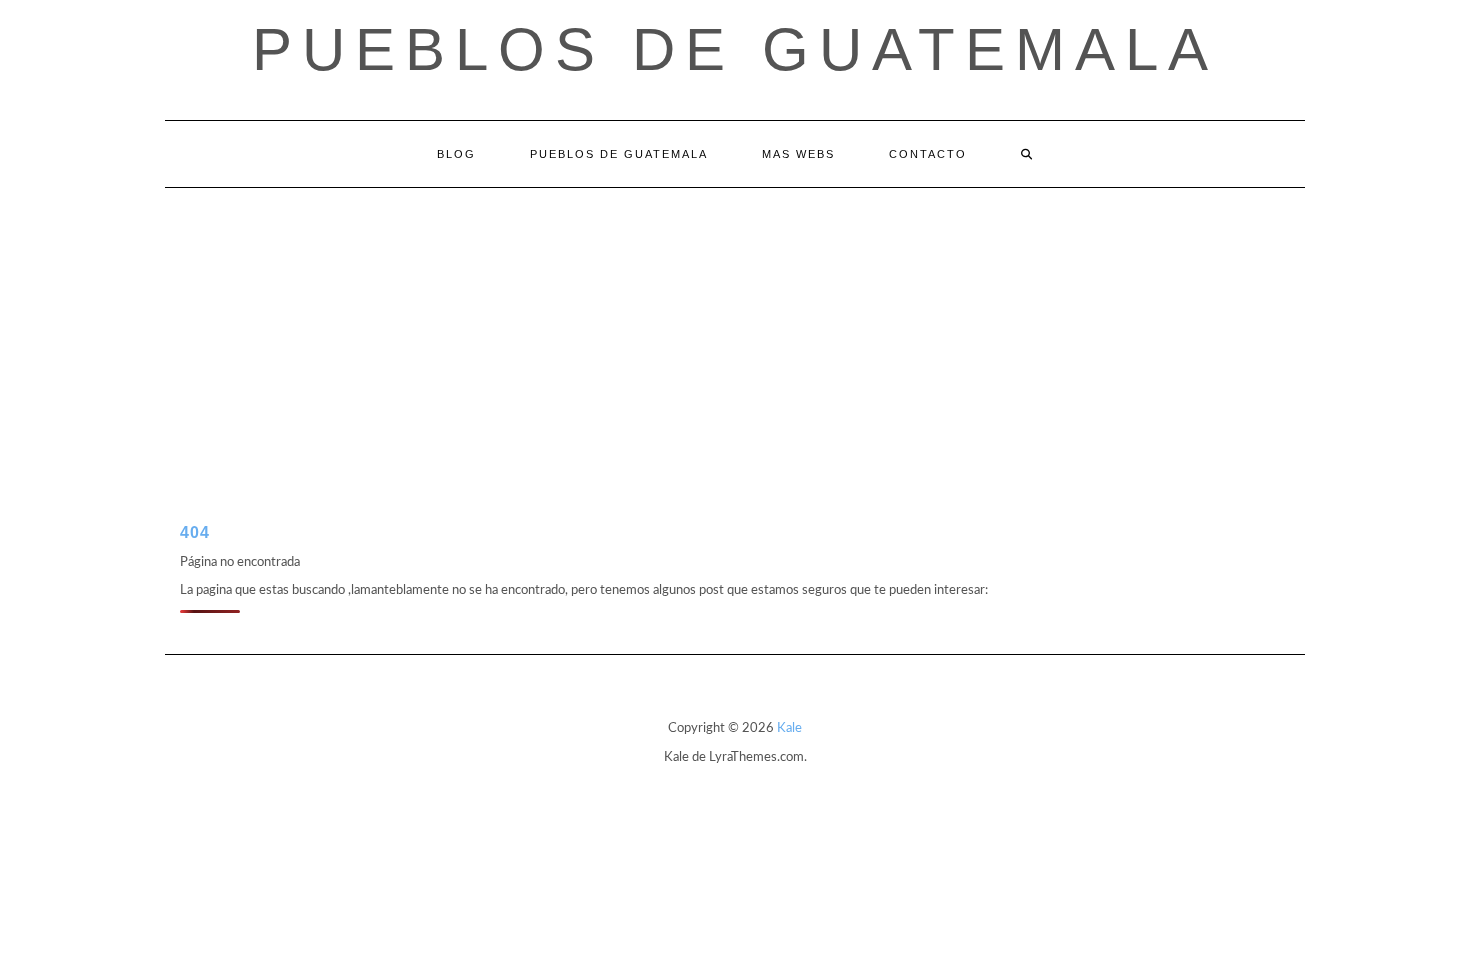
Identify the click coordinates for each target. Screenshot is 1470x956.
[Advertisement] (735, 338)
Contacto (928, 154)
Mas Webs (798, 154)
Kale (789, 728)
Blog (456, 154)
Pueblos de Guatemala (735, 49)
